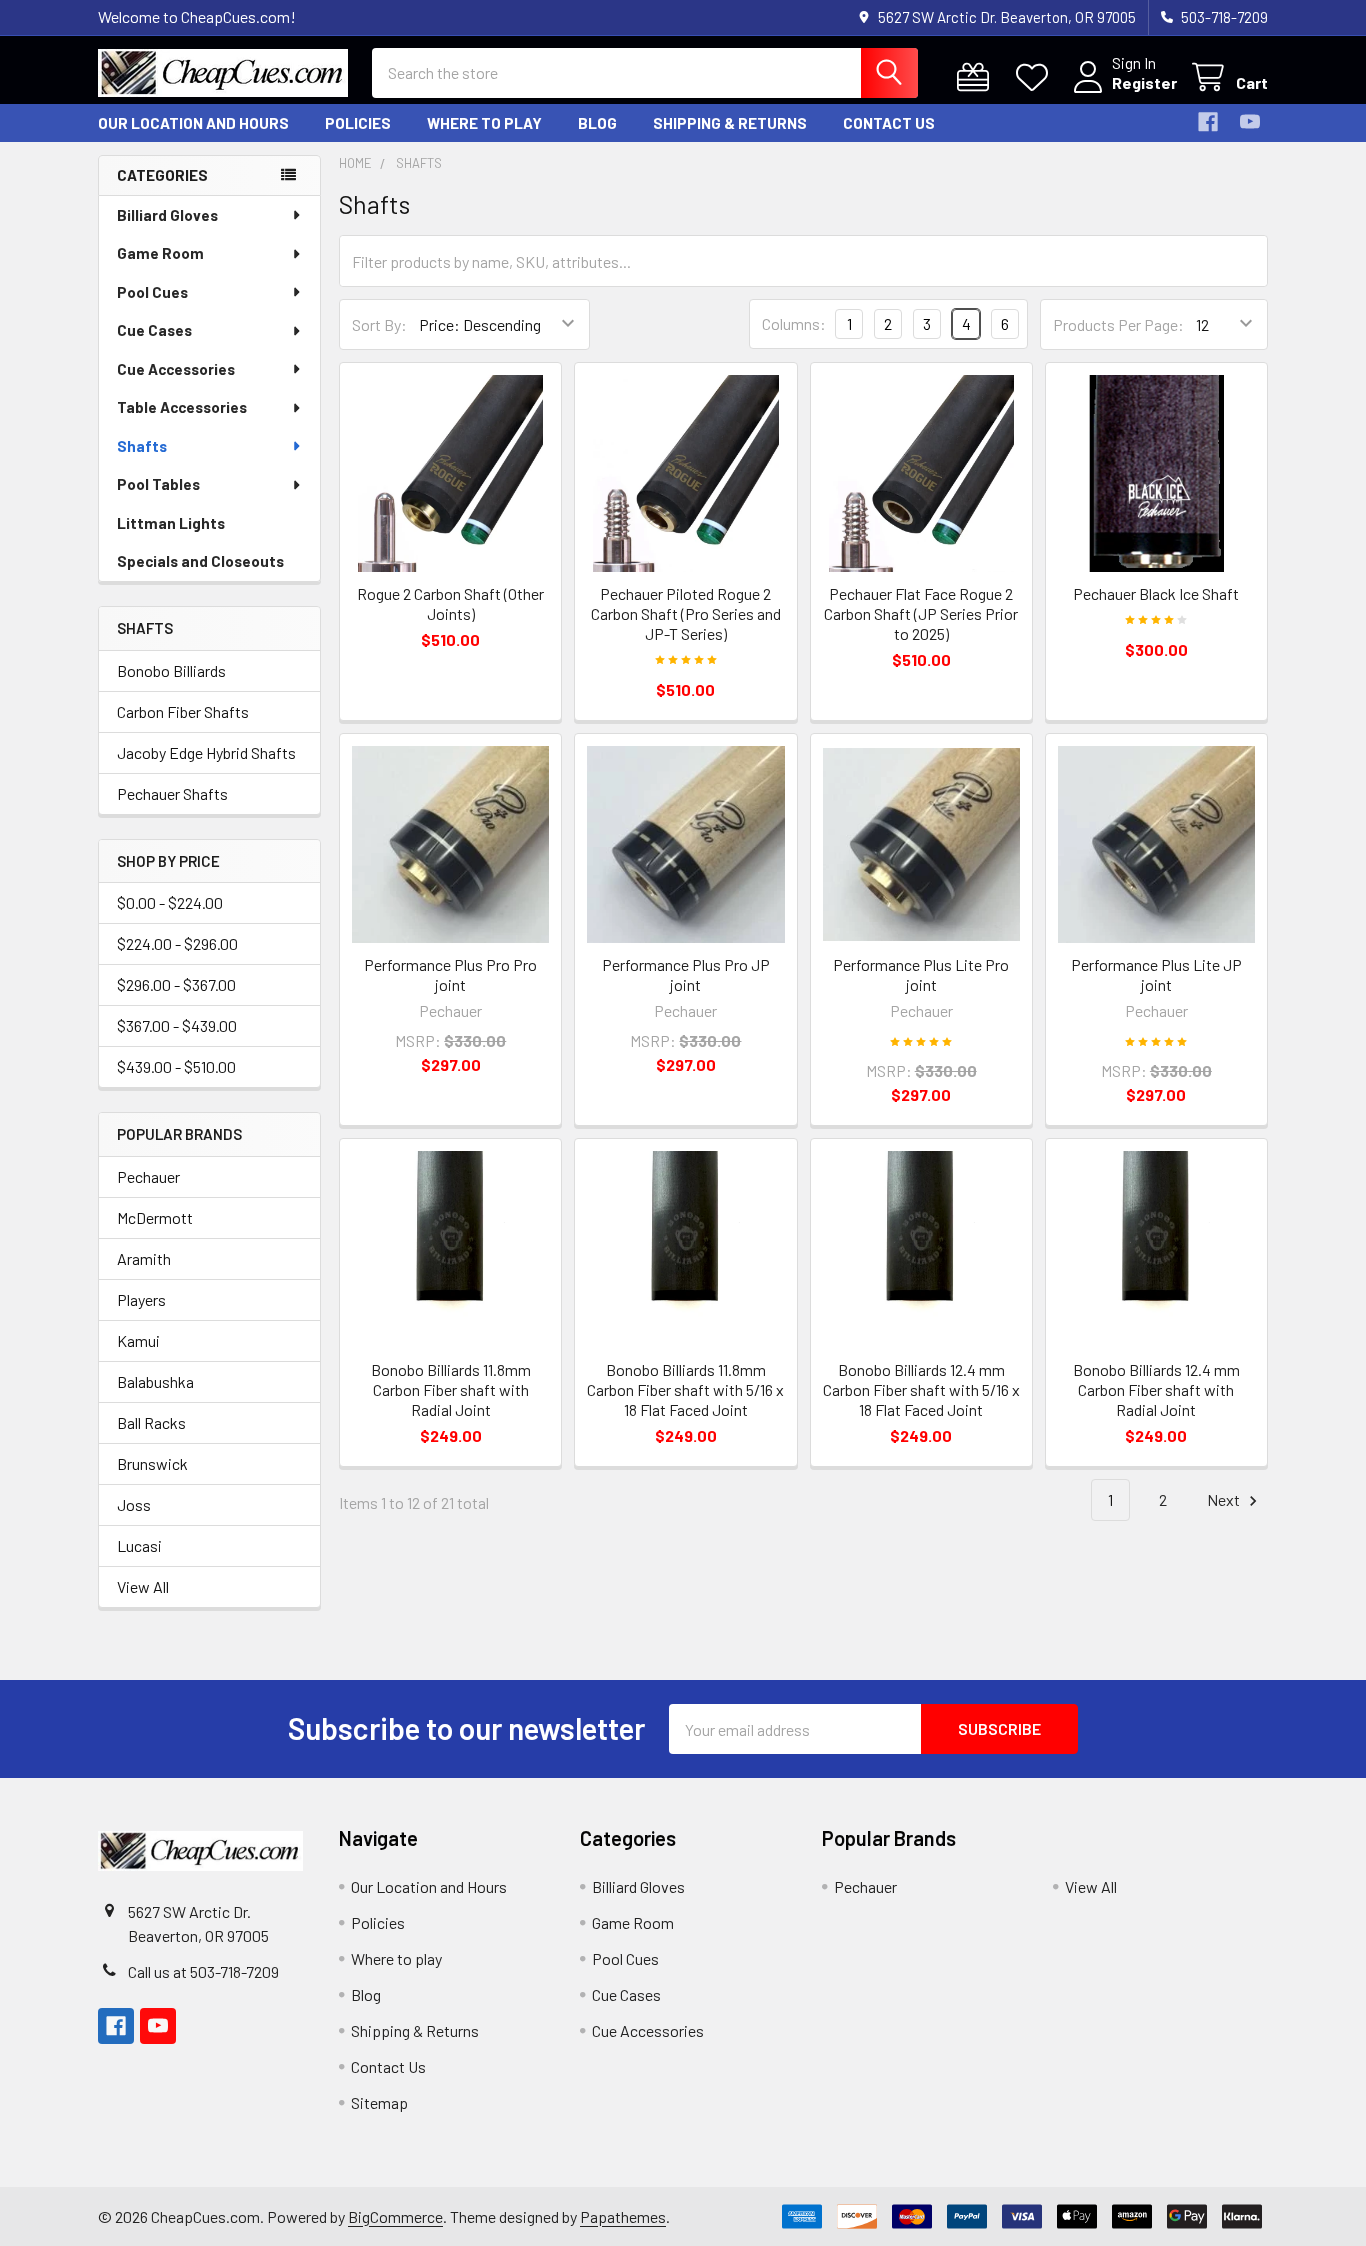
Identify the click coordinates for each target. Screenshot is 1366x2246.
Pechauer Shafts (172, 793)
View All (143, 1586)
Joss (134, 1504)
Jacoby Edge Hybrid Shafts (206, 752)
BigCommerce (395, 2216)
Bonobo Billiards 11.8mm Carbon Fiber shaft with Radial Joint (451, 1389)
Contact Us (889, 123)
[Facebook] (1208, 122)
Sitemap (379, 2102)
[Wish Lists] (1036, 77)
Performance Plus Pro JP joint (686, 974)
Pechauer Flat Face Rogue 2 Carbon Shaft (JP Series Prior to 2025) (921, 613)
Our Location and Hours (193, 123)
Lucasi (139, 1545)
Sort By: (379, 324)
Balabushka (155, 1381)
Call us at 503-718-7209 (203, 1971)
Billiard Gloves (167, 215)
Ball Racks (151, 1422)
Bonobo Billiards (171, 670)
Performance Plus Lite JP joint (1156, 974)
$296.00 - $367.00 (176, 984)
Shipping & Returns (730, 123)
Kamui (138, 1340)
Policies (358, 123)
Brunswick (152, 1463)
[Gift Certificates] (977, 77)
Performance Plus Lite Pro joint (921, 974)
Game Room (160, 253)
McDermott (155, 1217)
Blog (597, 123)
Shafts (142, 446)
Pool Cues (152, 292)
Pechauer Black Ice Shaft (1156, 593)
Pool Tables (158, 484)
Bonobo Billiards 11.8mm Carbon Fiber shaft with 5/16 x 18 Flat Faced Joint (685, 1389)
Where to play (484, 123)
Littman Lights (171, 523)
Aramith (144, 1258)
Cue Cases (154, 330)
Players (141, 1299)
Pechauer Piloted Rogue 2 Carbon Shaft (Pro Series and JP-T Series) (686, 613)
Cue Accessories (176, 369)
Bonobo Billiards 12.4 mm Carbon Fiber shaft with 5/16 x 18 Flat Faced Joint (921, 1389)
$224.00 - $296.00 (177, 943)
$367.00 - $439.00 (177, 1025)
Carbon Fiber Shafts (183, 711)
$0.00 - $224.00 (170, 902)
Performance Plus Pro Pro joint (450, 974)
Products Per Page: (1118, 324)
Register (1144, 82)
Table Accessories (182, 407)
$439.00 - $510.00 (176, 1066)
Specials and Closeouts (200, 561)
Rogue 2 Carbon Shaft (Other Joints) (450, 603)
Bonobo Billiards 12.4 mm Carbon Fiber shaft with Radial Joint (1156, 1389)
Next (1225, 1499)
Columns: (794, 323)
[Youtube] (1250, 122)
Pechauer (148, 1176)
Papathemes (623, 2216)
